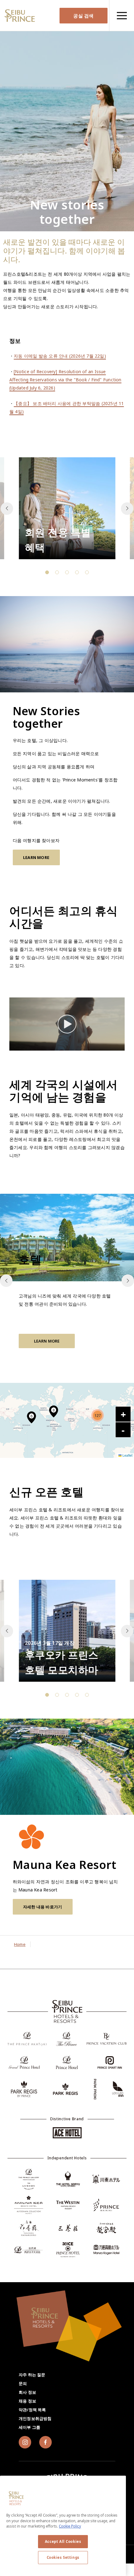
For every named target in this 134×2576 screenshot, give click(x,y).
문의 (23, 2383)
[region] (122, 15)
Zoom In (123, 1414)
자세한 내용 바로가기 (43, 1907)
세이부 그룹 (29, 2427)
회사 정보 (27, 2392)
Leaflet (127, 1455)
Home (20, 1944)
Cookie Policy (70, 2526)
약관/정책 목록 (32, 2410)
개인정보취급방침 (35, 2418)
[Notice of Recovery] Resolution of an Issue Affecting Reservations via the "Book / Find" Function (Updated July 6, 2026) (65, 380)
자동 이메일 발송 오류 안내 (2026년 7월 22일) (60, 356)
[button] (127, 509)
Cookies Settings (63, 2557)
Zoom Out (123, 1430)
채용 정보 (27, 2401)
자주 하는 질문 (32, 2375)
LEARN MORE (36, 857)
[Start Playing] (67, 1024)
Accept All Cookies (63, 2541)
